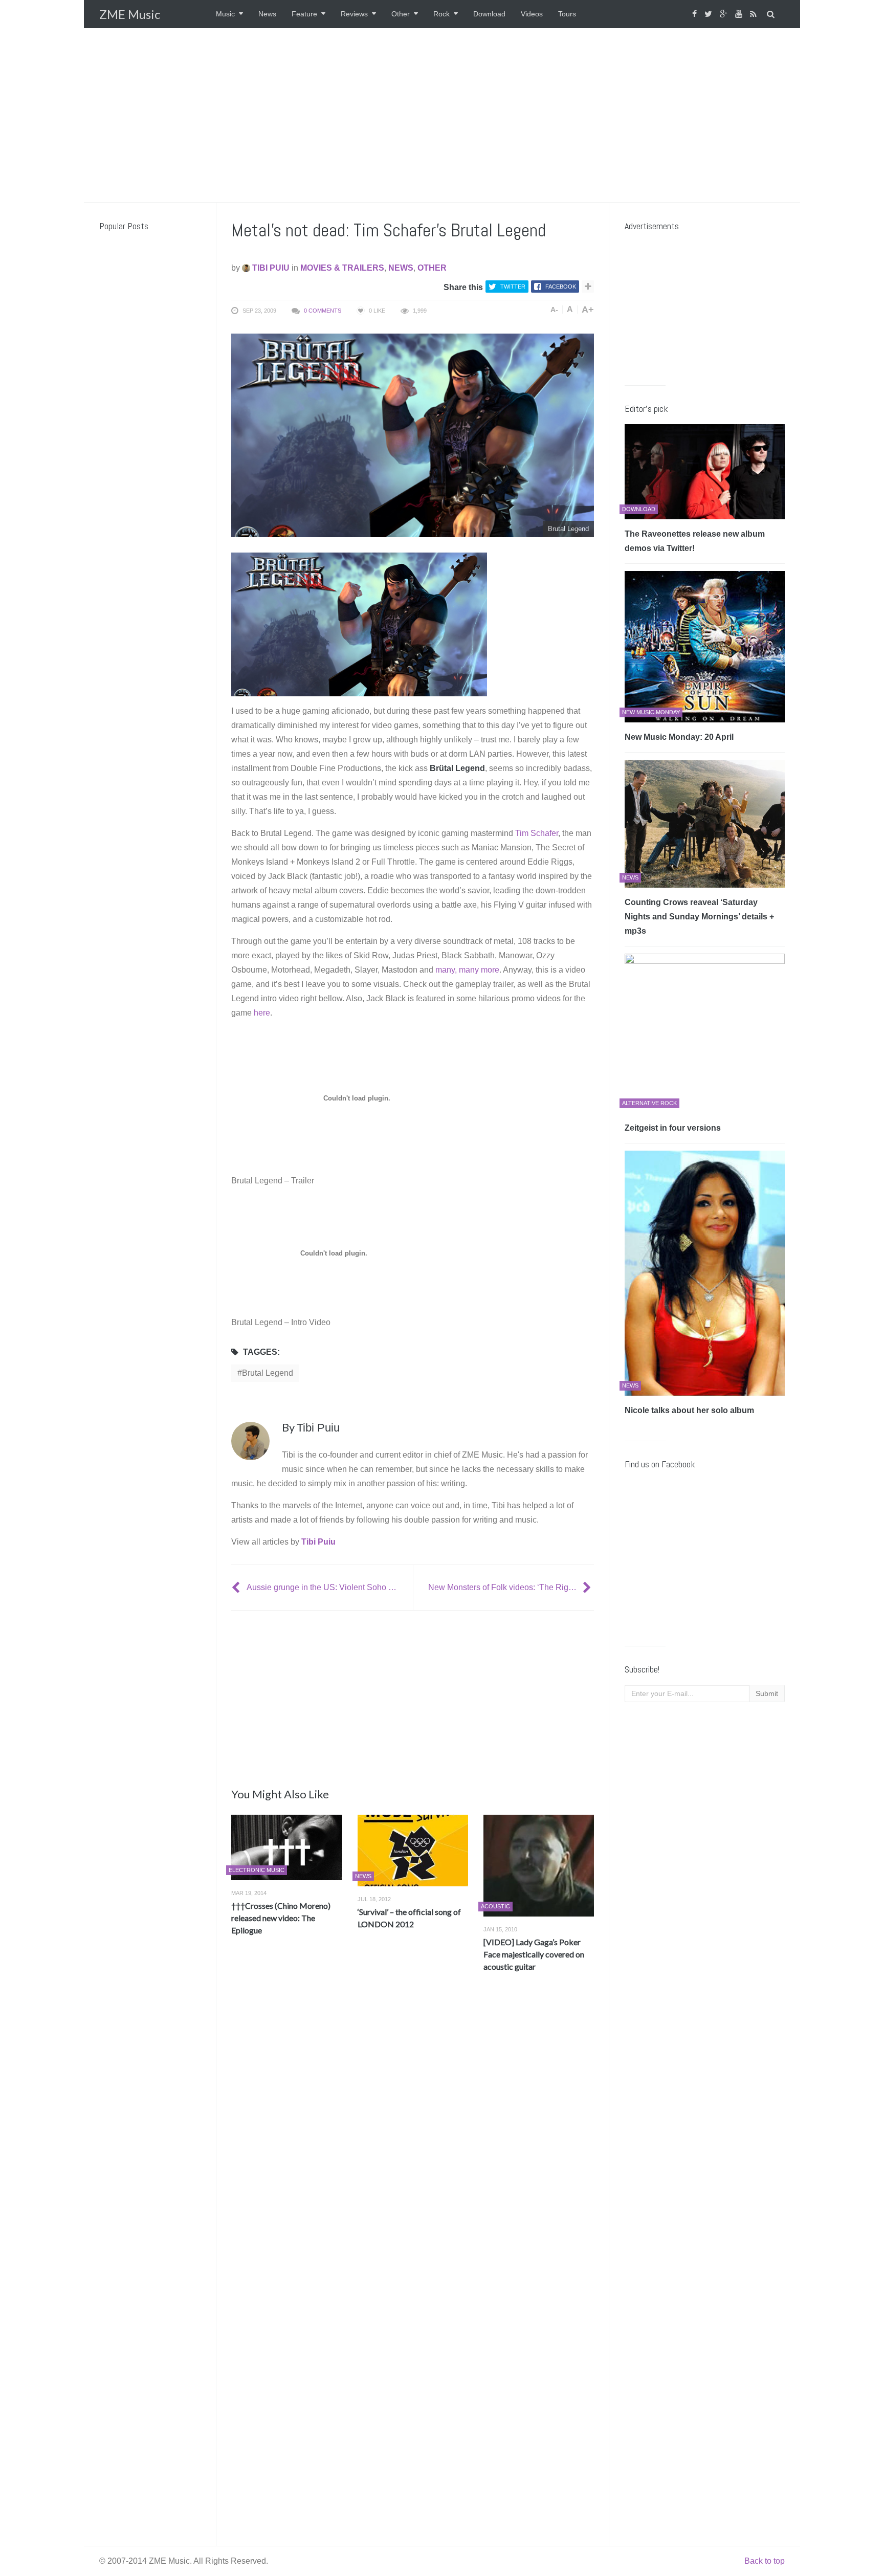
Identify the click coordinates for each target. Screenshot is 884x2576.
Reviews (354, 14)
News (267, 14)
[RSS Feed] (755, 14)
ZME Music (130, 14)
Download (489, 14)
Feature (304, 14)
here (262, 1013)
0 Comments (323, 311)
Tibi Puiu (270, 268)
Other (401, 14)
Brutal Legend (268, 1373)
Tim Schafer (537, 833)
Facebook (561, 287)
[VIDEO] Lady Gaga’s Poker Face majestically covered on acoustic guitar (534, 1954)
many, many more (467, 970)
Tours (567, 14)
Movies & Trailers (342, 268)
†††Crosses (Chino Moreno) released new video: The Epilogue (281, 1918)
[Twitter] (710, 14)
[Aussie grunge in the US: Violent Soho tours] (237, 1587)
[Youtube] (740, 14)
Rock (441, 14)
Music (225, 14)
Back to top (765, 2561)
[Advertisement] (442, 115)
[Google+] (725, 14)
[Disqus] (413, 2131)
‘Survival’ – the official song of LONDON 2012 (409, 1918)
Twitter (513, 287)
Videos (532, 14)
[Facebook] (696, 14)
